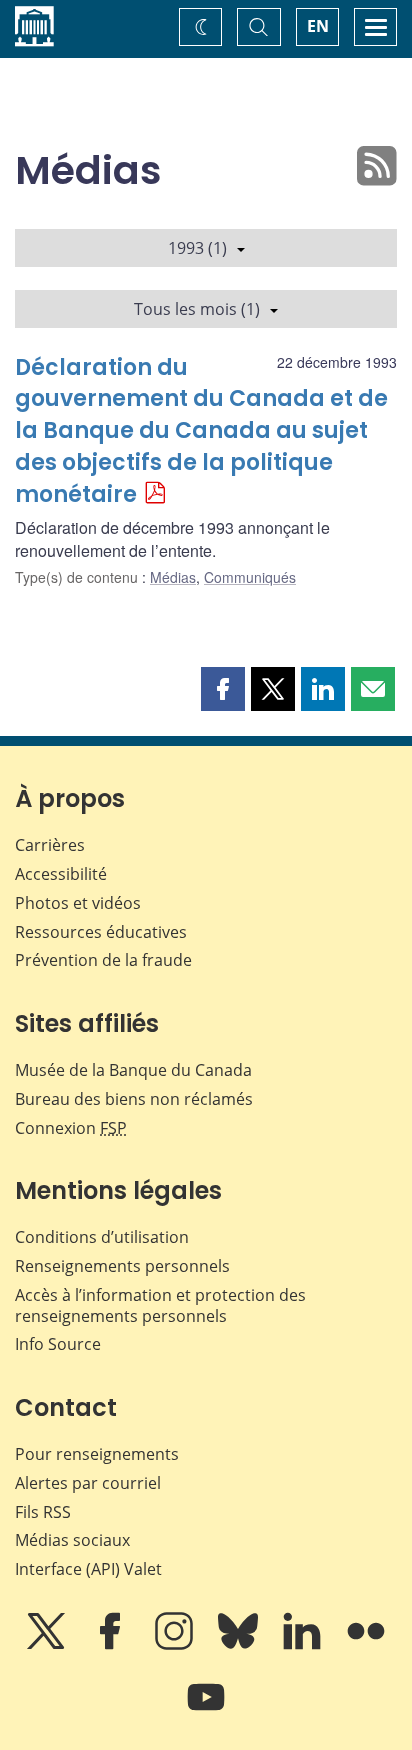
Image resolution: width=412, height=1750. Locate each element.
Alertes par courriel (88, 1483)
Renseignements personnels (122, 1266)
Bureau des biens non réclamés (134, 1099)
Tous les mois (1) (197, 309)
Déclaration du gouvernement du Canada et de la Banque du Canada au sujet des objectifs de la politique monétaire (201, 431)
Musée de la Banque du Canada (133, 1070)
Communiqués (250, 577)
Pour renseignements (97, 1454)
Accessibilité (61, 874)
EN (318, 26)
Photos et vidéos (78, 903)
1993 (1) (197, 248)
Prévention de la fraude (103, 960)
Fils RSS (43, 1512)
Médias (173, 577)
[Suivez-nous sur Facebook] (112, 1645)
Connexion (71, 1128)
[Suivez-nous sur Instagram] (176, 1645)
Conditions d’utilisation (102, 1237)
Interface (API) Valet (88, 1569)
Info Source (58, 1344)
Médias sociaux (72, 1540)
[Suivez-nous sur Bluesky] (240, 1645)
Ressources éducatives (101, 932)
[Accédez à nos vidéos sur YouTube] (206, 1711)
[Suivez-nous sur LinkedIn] (304, 1645)
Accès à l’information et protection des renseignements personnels (160, 1305)
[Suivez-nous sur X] (48, 1645)
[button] (223, 689)
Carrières (50, 845)
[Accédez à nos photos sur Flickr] (366, 1645)
